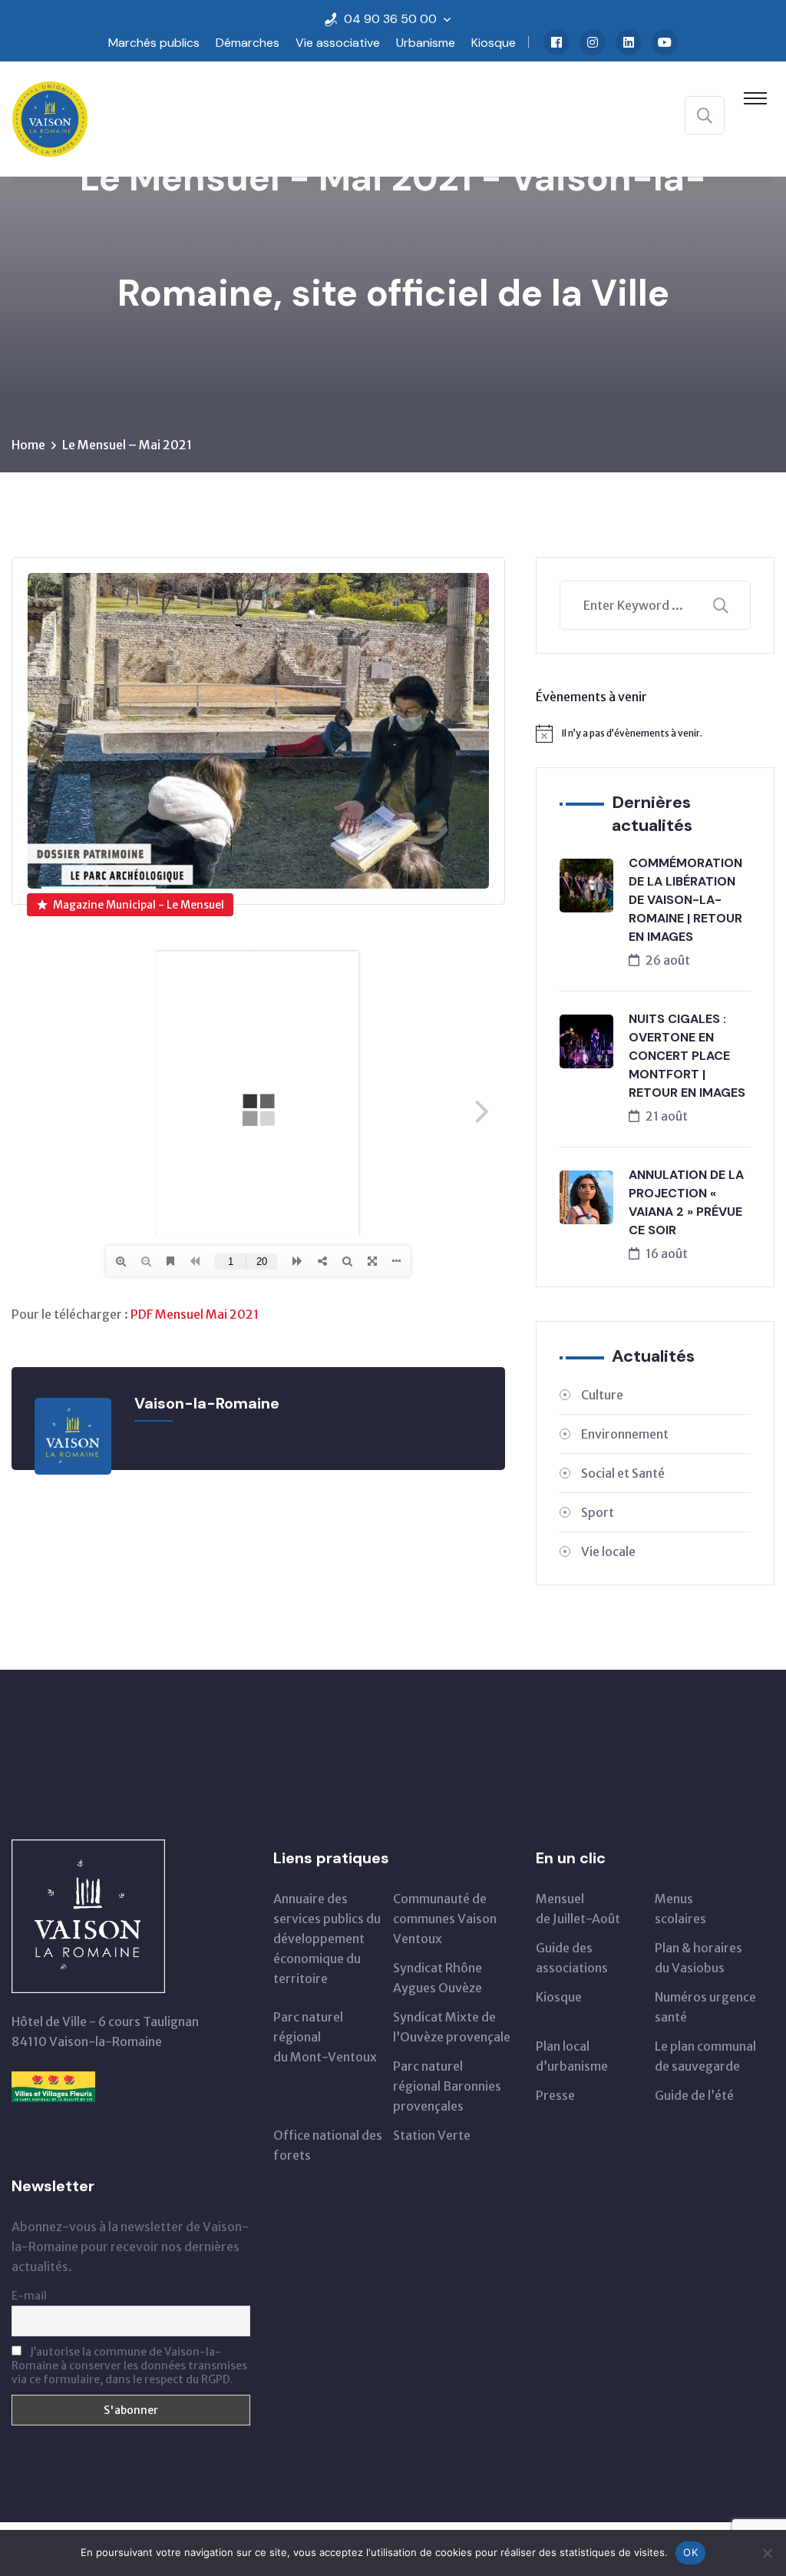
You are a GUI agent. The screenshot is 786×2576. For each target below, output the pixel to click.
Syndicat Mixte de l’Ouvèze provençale (452, 2027)
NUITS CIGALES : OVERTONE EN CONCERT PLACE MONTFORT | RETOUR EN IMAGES (687, 1056)
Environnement (625, 1434)
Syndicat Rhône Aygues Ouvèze (438, 1978)
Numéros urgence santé (705, 2007)
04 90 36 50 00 (390, 19)
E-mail (29, 2296)
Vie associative (338, 43)
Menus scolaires (680, 1909)
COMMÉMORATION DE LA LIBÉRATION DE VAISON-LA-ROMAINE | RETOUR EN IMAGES (685, 900)
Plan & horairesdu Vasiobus (698, 1958)
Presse (555, 2095)
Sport (598, 1512)
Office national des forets (328, 2145)
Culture (602, 1395)
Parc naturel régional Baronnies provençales (447, 2086)
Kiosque (494, 43)
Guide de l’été (694, 2095)
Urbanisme (426, 43)
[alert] (655, 733)
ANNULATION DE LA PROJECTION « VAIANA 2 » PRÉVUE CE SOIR (686, 1202)
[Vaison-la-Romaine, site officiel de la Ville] (50, 118)
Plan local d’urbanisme (572, 2056)
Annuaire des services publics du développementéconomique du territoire (327, 1939)
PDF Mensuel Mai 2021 (195, 1314)
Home (28, 445)
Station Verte (432, 2135)
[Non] (767, 2553)
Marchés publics (154, 43)
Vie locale (608, 1551)
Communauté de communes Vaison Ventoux (445, 1919)
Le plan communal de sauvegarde (705, 2056)
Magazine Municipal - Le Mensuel (139, 905)
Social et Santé (623, 1473)
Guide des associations (572, 1958)
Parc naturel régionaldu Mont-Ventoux (325, 2037)
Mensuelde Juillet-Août (578, 1909)
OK (690, 2552)
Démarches (248, 43)
